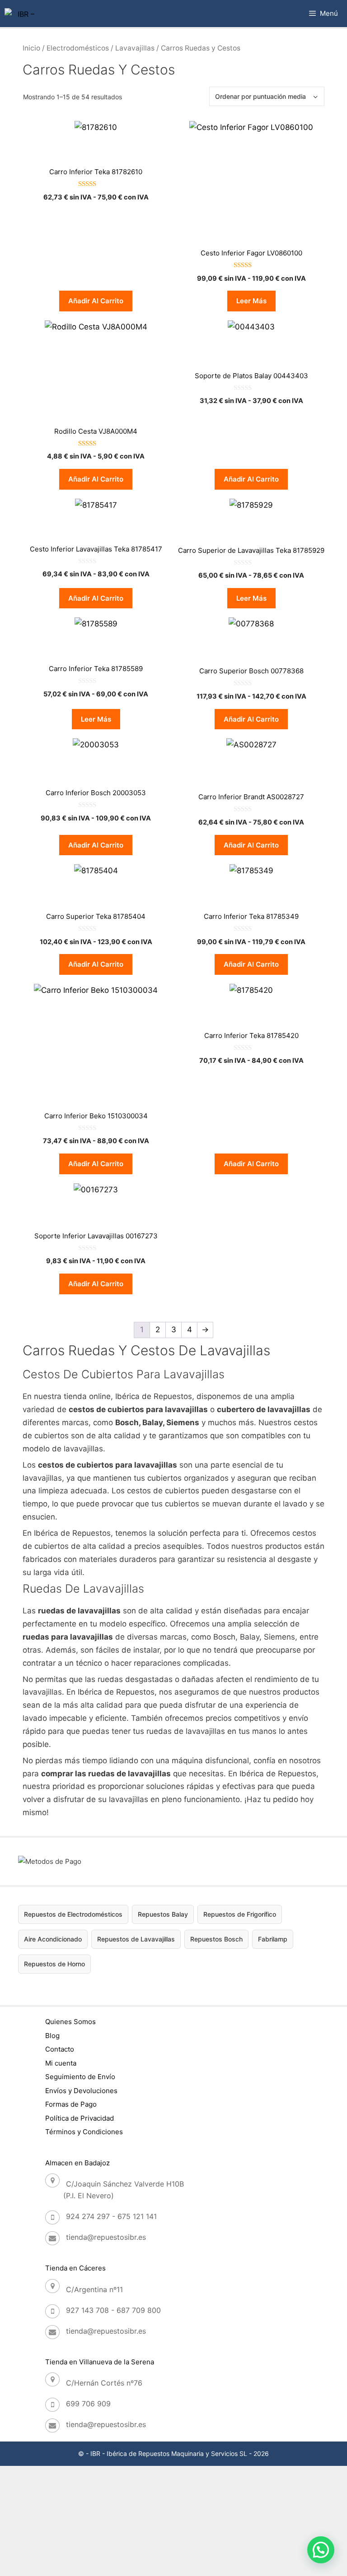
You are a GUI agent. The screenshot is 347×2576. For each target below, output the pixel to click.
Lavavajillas (135, 48)
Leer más (251, 301)
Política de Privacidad (80, 2118)
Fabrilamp (273, 1939)
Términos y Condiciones (84, 2132)
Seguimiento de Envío (80, 2077)
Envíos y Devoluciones (81, 2091)
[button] (321, 2550)
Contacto (60, 2049)
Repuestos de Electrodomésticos (73, 1914)
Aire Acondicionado (53, 1939)
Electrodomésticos (78, 48)
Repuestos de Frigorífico (240, 1914)
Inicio (31, 48)
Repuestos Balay (163, 1914)
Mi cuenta (61, 2063)
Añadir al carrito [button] (96, 301)
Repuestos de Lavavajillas (136, 1939)
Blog (52, 2036)
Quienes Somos (70, 2022)
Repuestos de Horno (54, 1964)
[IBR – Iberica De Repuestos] (22, 14)
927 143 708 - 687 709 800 (113, 2310)
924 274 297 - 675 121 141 (111, 2216)
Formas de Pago (71, 2104)
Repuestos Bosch (216, 1939)
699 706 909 (88, 2404)
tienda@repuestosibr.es (106, 2237)
